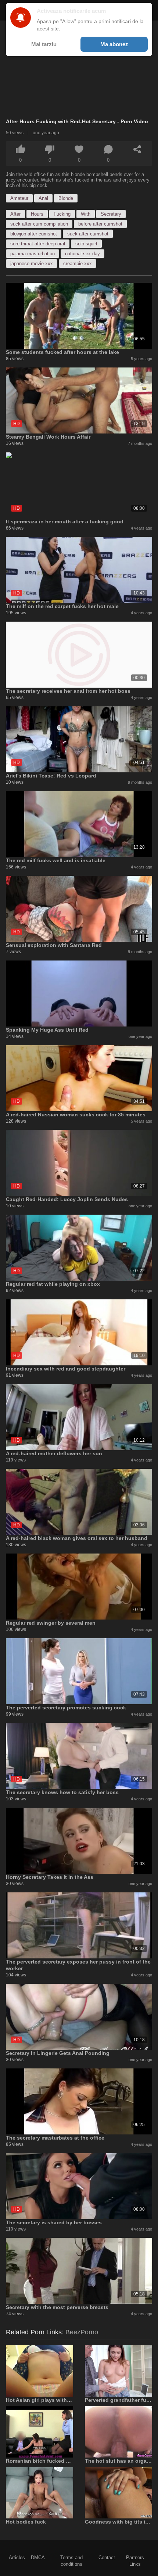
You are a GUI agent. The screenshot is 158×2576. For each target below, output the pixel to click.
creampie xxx (78, 264)
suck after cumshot (88, 234)
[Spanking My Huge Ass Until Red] (79, 994)
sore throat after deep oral (38, 244)
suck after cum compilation (39, 224)
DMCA (38, 2557)
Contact (107, 2557)
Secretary (111, 214)
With (86, 214)
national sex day (82, 254)
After (15, 214)
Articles (17, 2557)
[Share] (137, 149)
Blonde (66, 198)
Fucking (62, 214)
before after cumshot (100, 224)
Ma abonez (114, 44)
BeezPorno (82, 2332)
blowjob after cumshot (34, 234)
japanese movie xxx (32, 264)
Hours (37, 214)
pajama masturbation (33, 254)
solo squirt (86, 244)
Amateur (19, 198)
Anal (43, 198)
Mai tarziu (44, 44)
